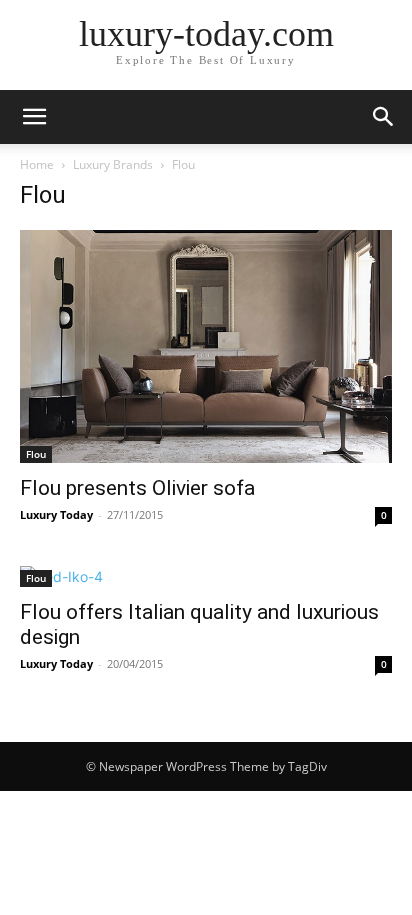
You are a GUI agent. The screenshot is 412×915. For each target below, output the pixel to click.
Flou (36, 454)
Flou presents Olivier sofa (137, 488)
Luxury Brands (113, 164)
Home (37, 164)
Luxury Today (56, 514)
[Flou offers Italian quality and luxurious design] (206, 576)
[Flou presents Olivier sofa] (206, 346)
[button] (34, 117)
